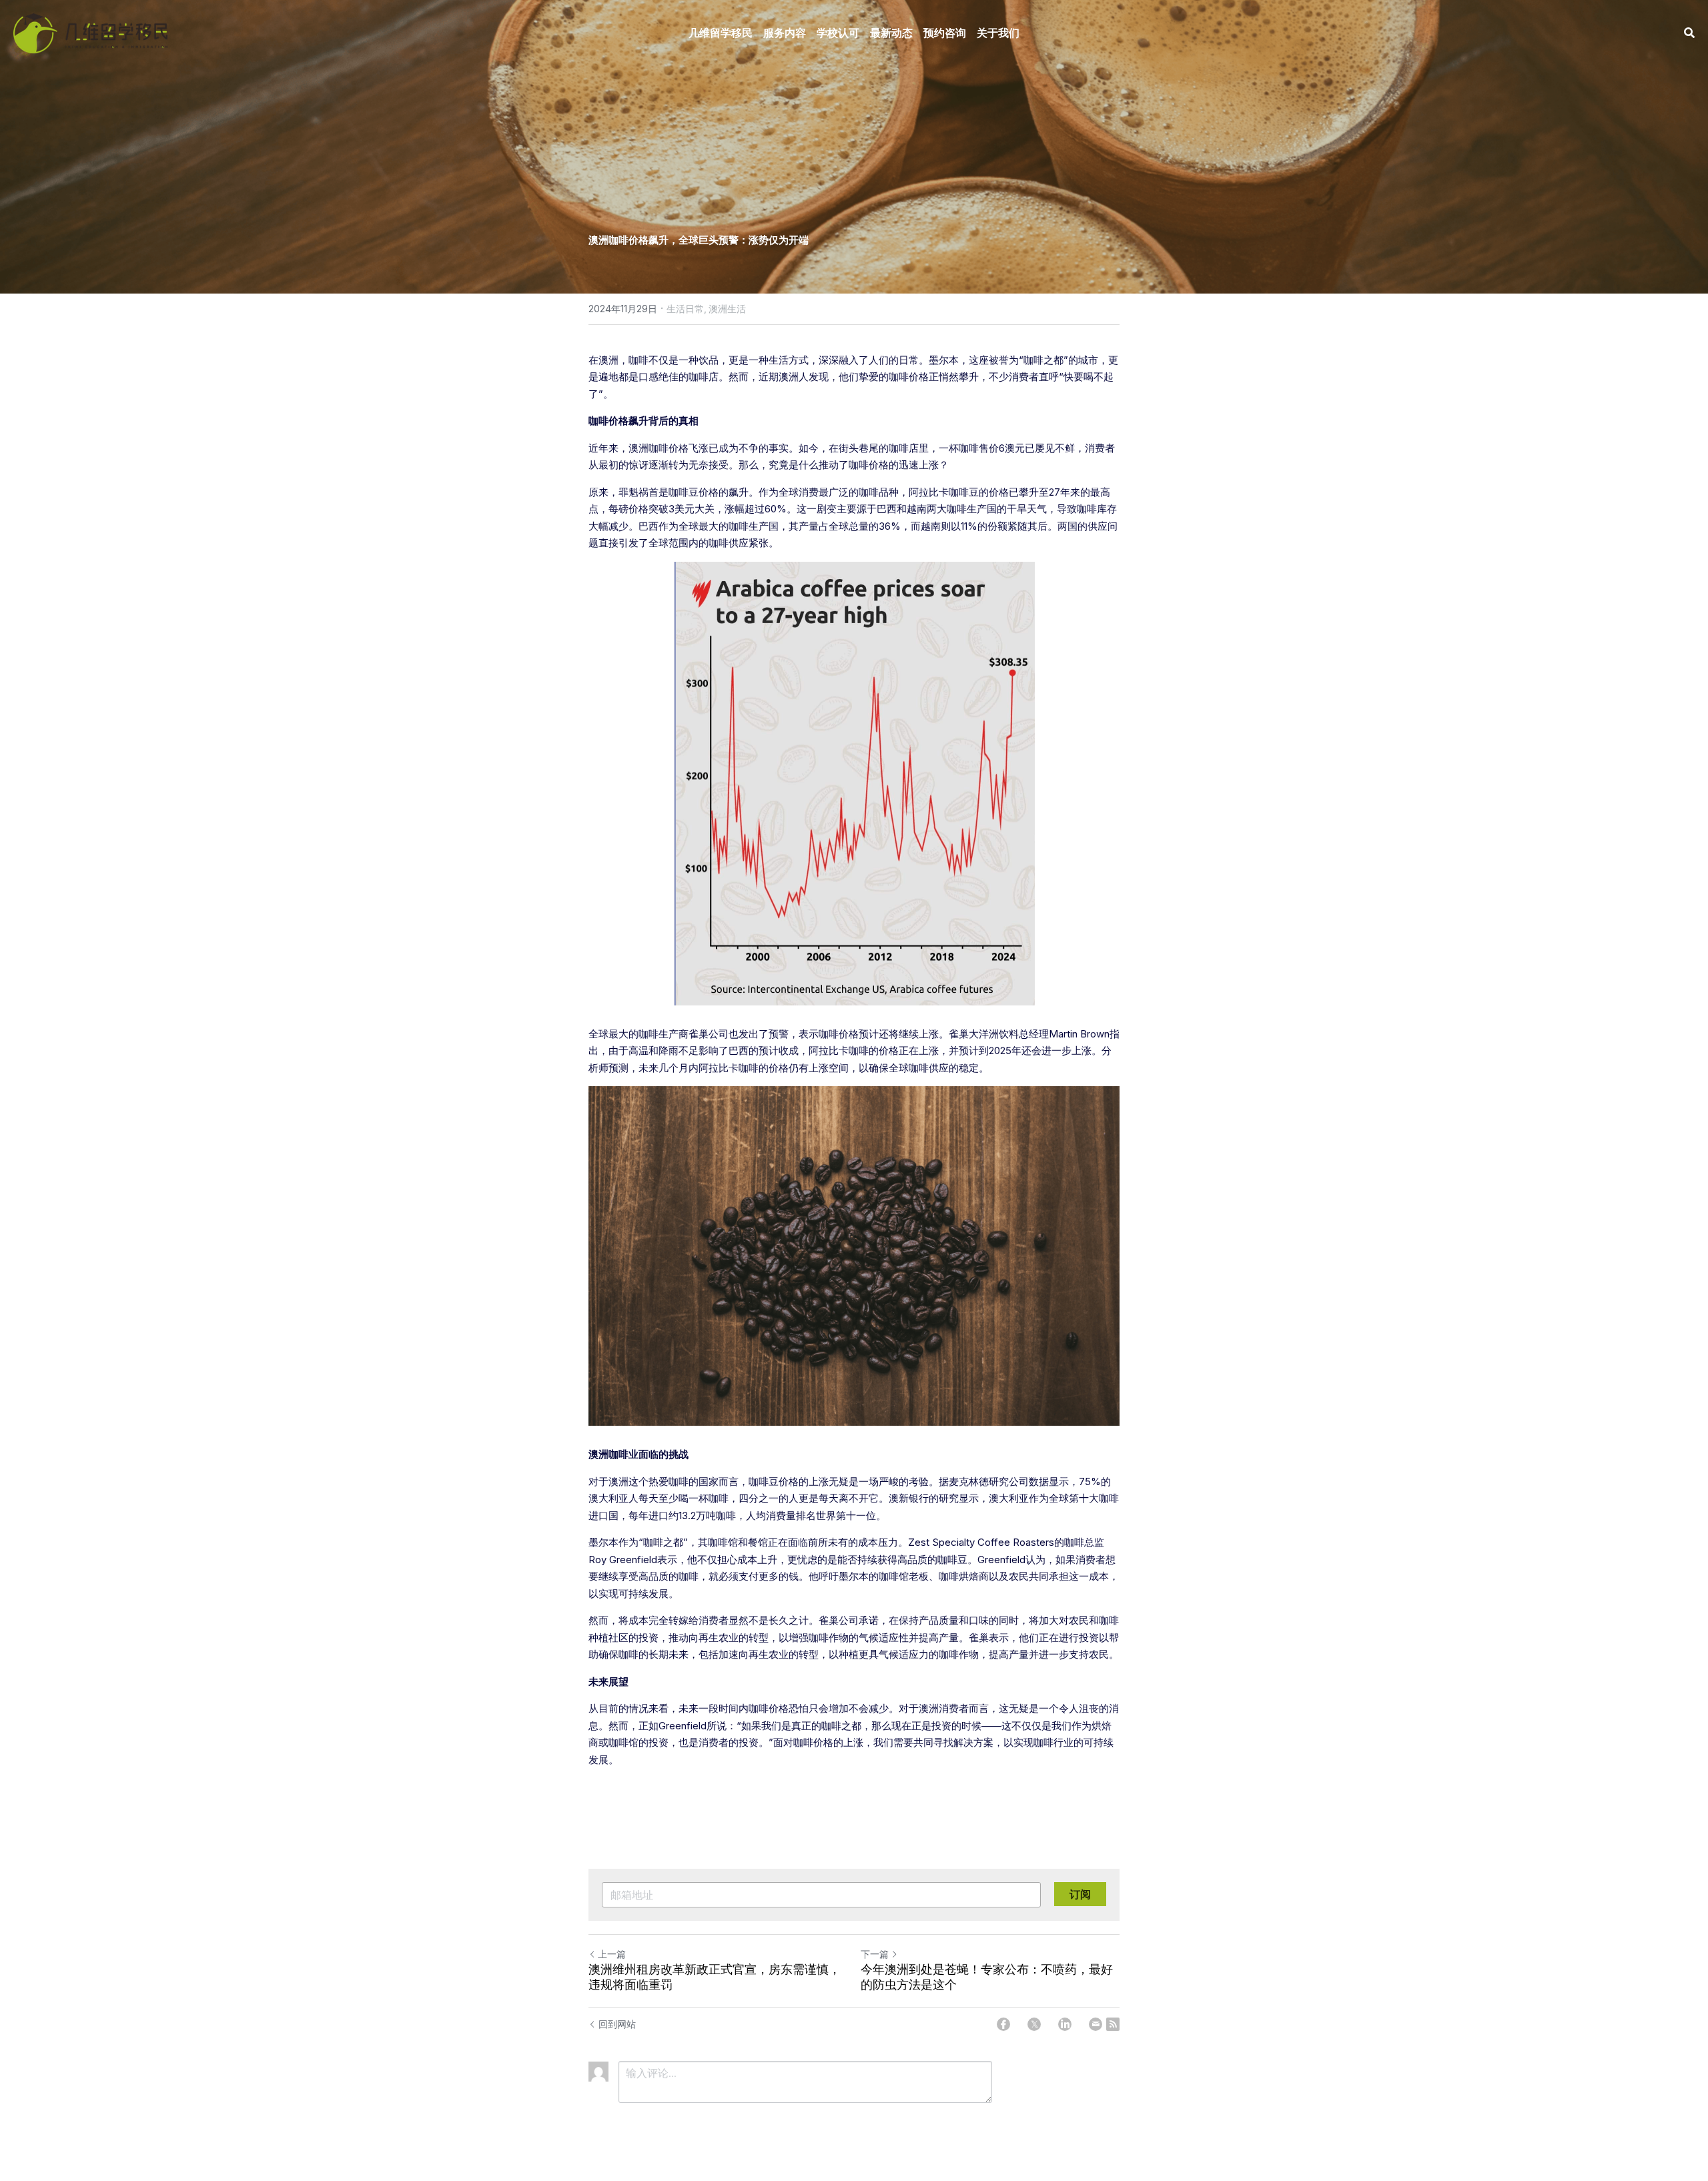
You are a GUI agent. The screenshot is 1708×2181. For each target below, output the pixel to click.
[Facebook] (1003, 2024)
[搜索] (1689, 33)
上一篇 (612, 1954)
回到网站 (617, 2024)
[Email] (1096, 2024)
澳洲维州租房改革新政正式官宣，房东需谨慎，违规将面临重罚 (715, 1977)
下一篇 (875, 1954)
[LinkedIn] (1065, 2024)
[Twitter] (1034, 2024)
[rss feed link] (1113, 2024)
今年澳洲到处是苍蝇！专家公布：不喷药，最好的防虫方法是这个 (987, 1977)
